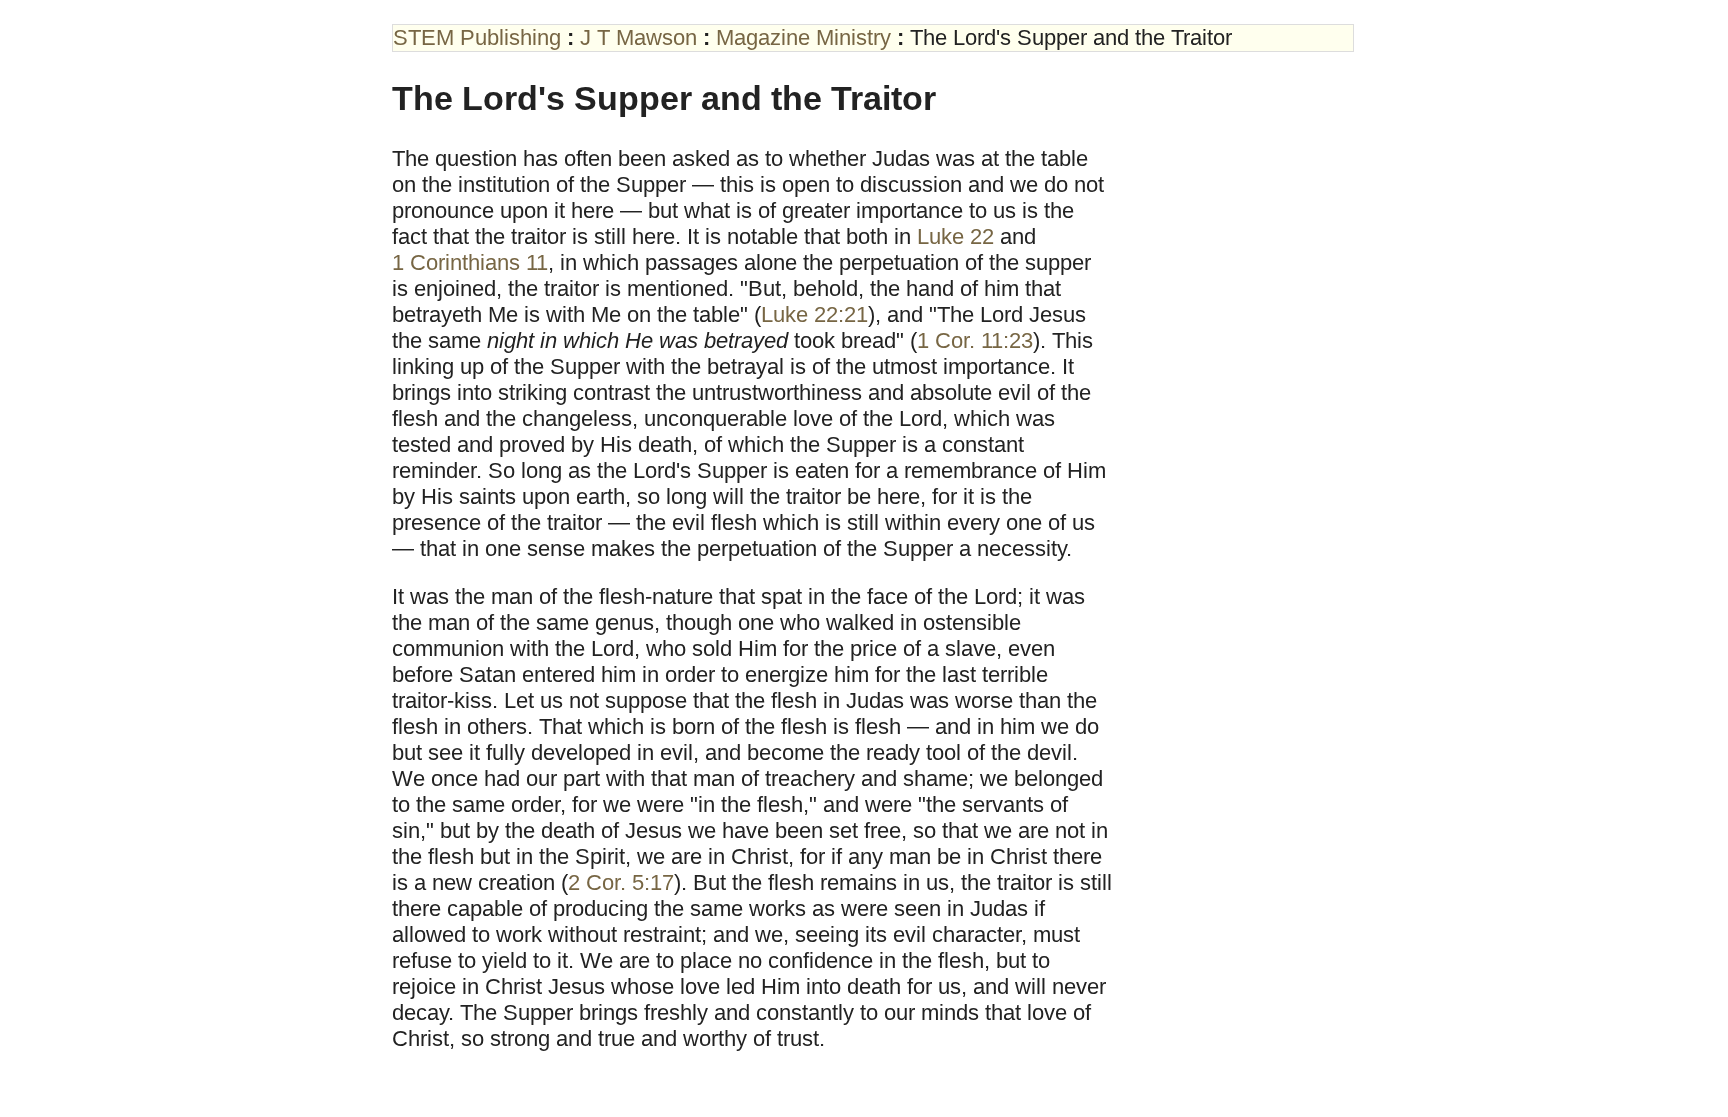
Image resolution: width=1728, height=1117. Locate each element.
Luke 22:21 (814, 314)
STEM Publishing (477, 37)
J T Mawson (638, 37)
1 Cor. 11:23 (975, 340)
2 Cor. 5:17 (621, 882)
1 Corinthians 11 (470, 262)
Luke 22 (955, 236)
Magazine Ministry (803, 37)
